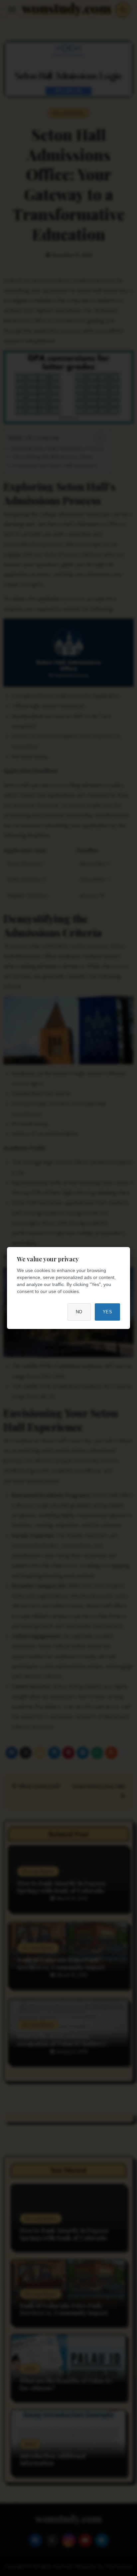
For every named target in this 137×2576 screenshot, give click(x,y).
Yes (108, 1312)
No (79, 1312)
